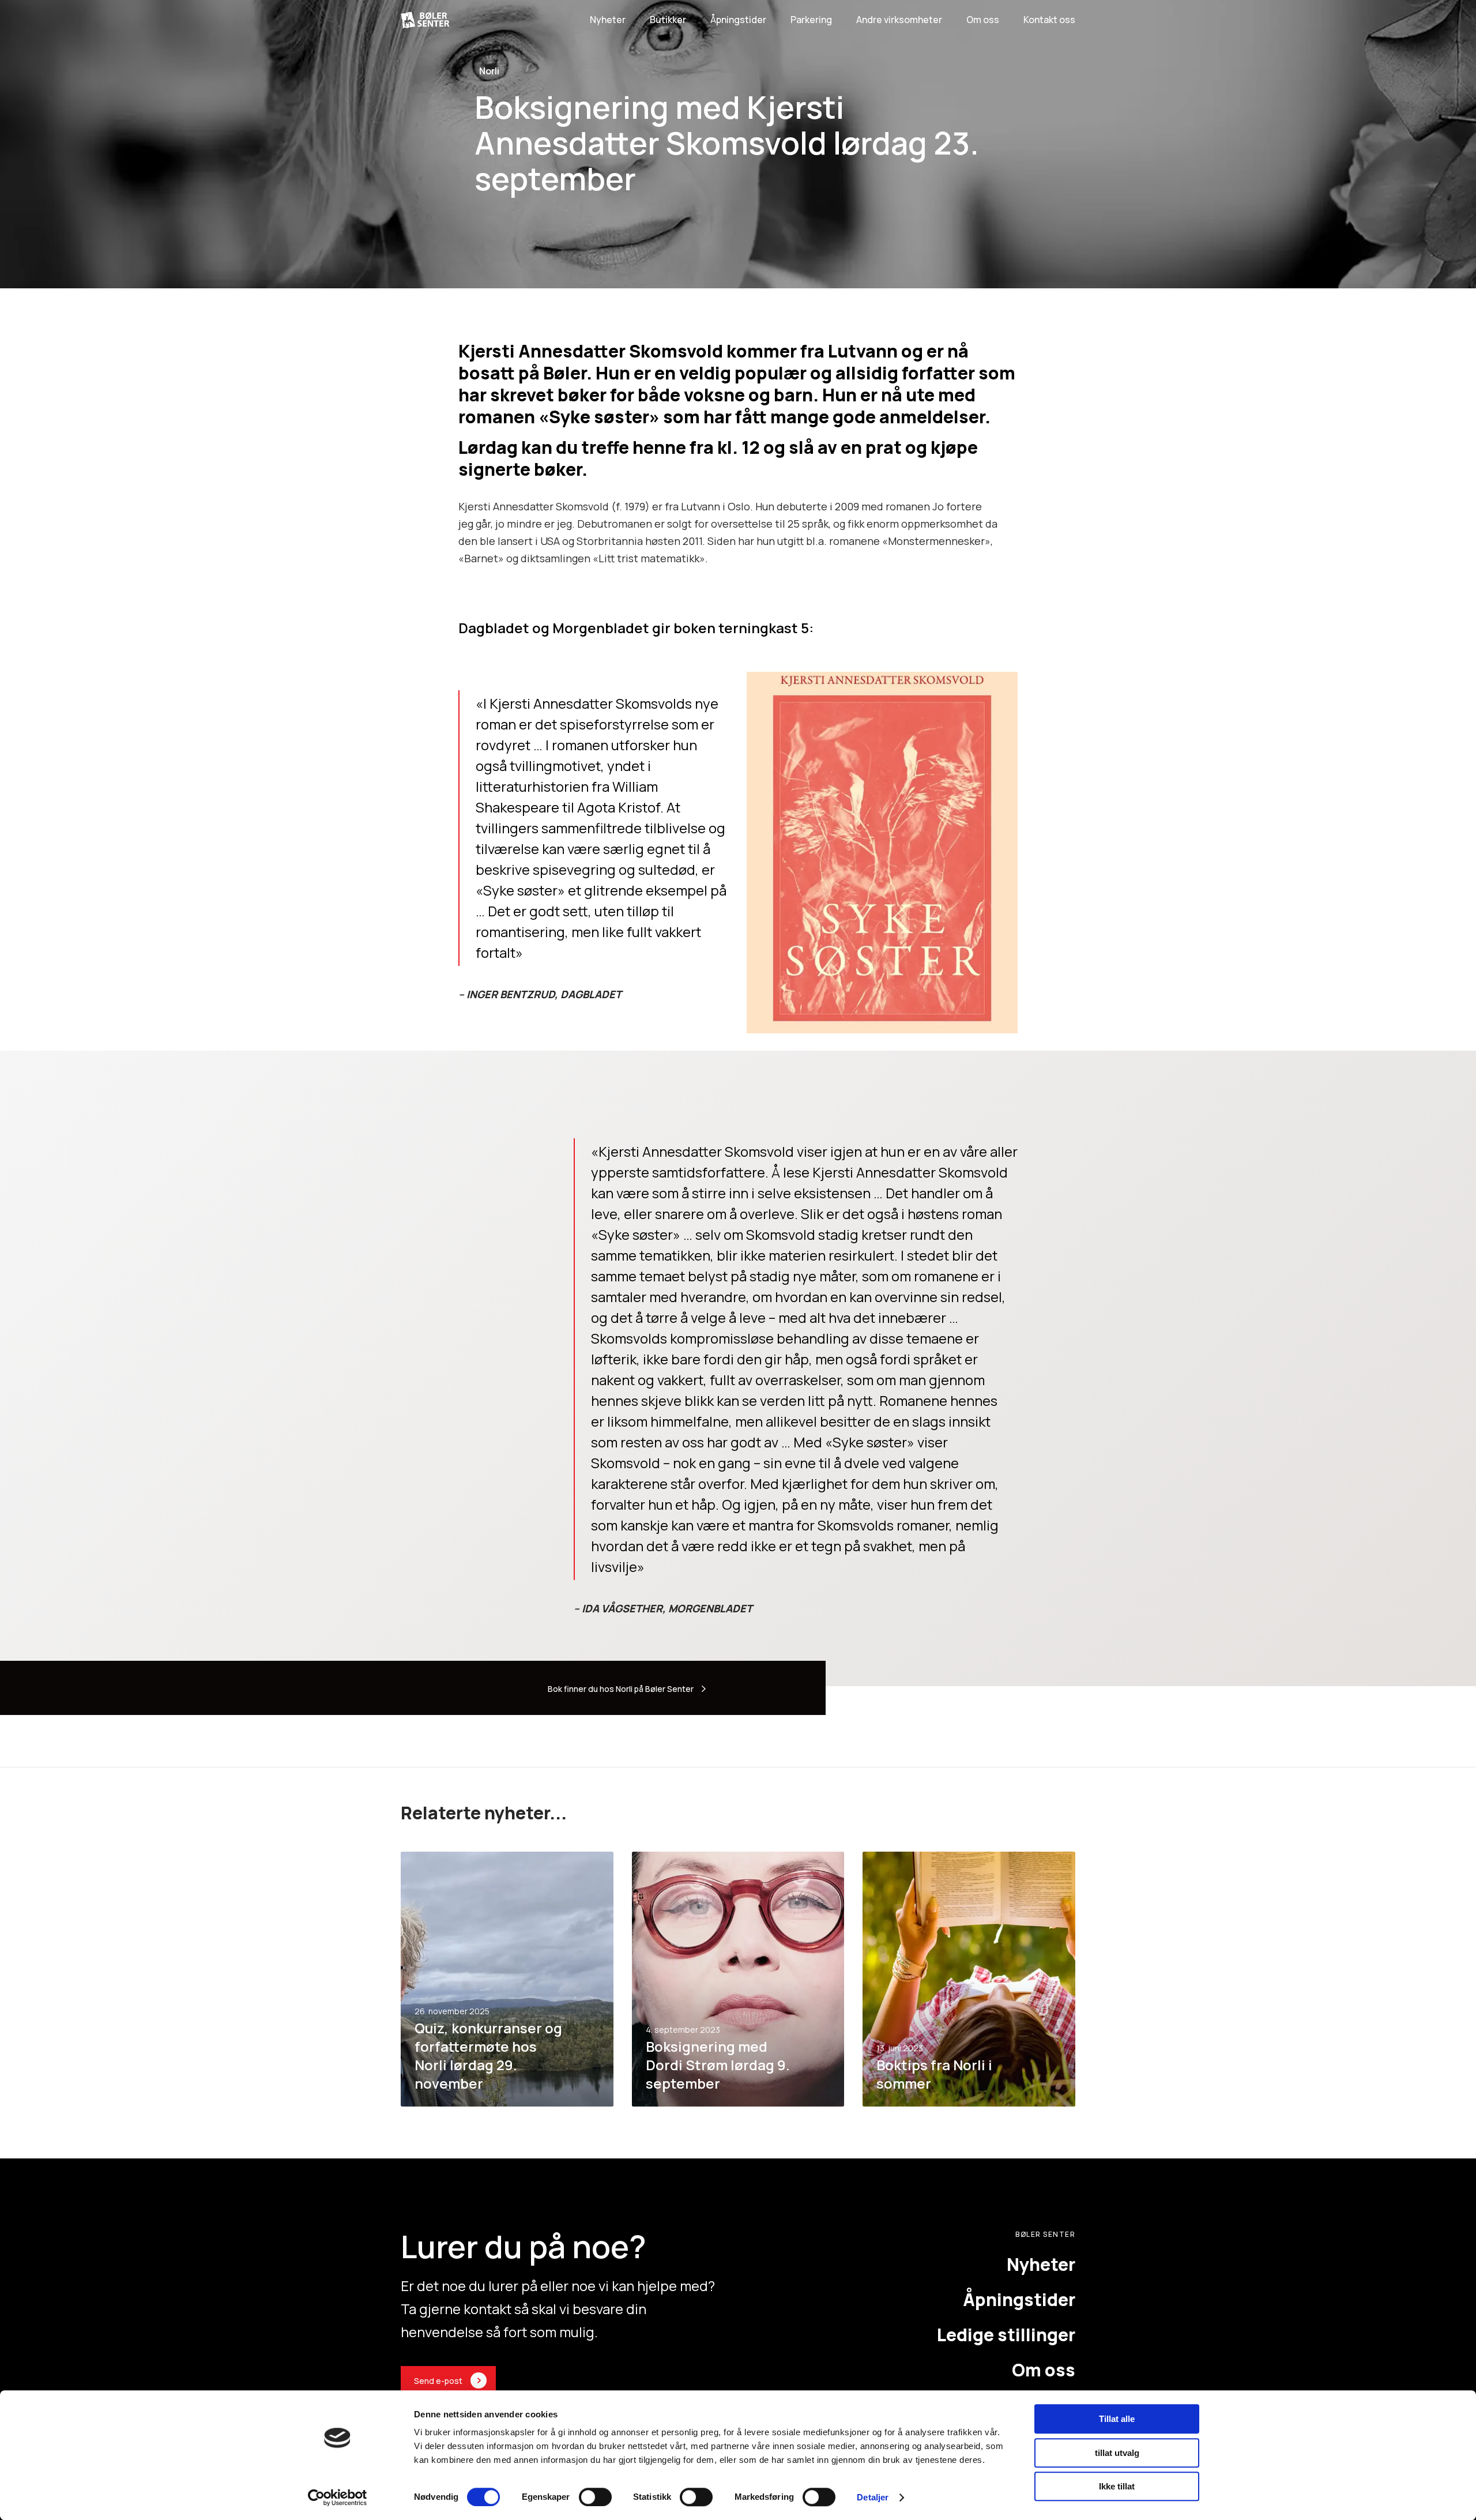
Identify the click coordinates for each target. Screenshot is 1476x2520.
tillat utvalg (1117, 2453)
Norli (489, 71)
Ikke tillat (1117, 2486)
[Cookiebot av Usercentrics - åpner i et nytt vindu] (338, 2498)
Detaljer (873, 2497)
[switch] (595, 2497)
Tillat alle (1117, 2419)
